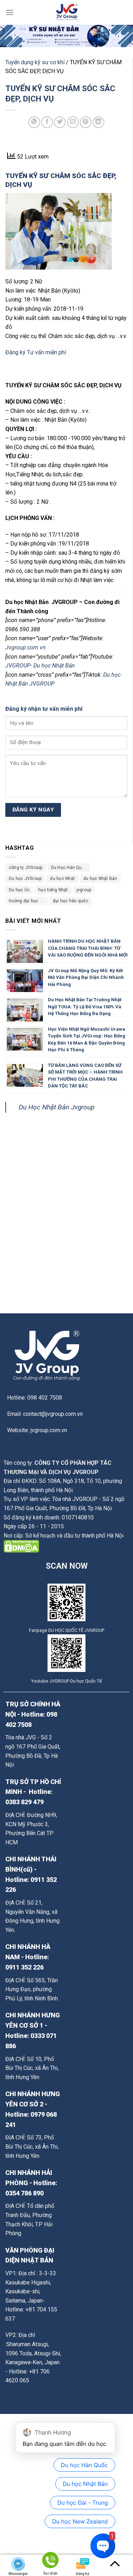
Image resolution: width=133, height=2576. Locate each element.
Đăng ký (15, 352)
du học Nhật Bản (100, 879)
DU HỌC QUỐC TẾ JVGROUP (76, 1630)
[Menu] (10, 12)
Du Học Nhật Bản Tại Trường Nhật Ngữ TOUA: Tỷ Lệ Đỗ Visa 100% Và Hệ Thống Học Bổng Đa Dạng (85, 1007)
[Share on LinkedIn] (98, 122)
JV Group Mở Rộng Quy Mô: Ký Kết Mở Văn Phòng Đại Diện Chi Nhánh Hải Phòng (86, 977)
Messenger (18, 2574)
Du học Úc (19, 890)
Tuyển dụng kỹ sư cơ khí (35, 62)
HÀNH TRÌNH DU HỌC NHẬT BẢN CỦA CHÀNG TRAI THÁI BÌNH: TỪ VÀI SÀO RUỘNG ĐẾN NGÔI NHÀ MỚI (88, 948)
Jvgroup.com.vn (26, 647)
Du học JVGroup (25, 879)
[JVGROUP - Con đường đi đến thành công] (67, 12)
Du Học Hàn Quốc (69, 868)
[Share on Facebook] (47, 122)
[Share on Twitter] (60, 122)
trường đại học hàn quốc (28, 901)
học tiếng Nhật (53, 890)
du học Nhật (62, 879)
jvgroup (84, 890)
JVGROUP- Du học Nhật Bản (41, 666)
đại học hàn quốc (71, 901)
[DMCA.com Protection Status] (21, 1546)
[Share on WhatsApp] (34, 122)
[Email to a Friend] (73, 122)
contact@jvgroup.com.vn (53, 1414)
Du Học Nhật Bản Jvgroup (57, 1107)
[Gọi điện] (50, 2561)
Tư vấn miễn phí (46, 352)
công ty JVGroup (26, 868)
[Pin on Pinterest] (86, 122)
